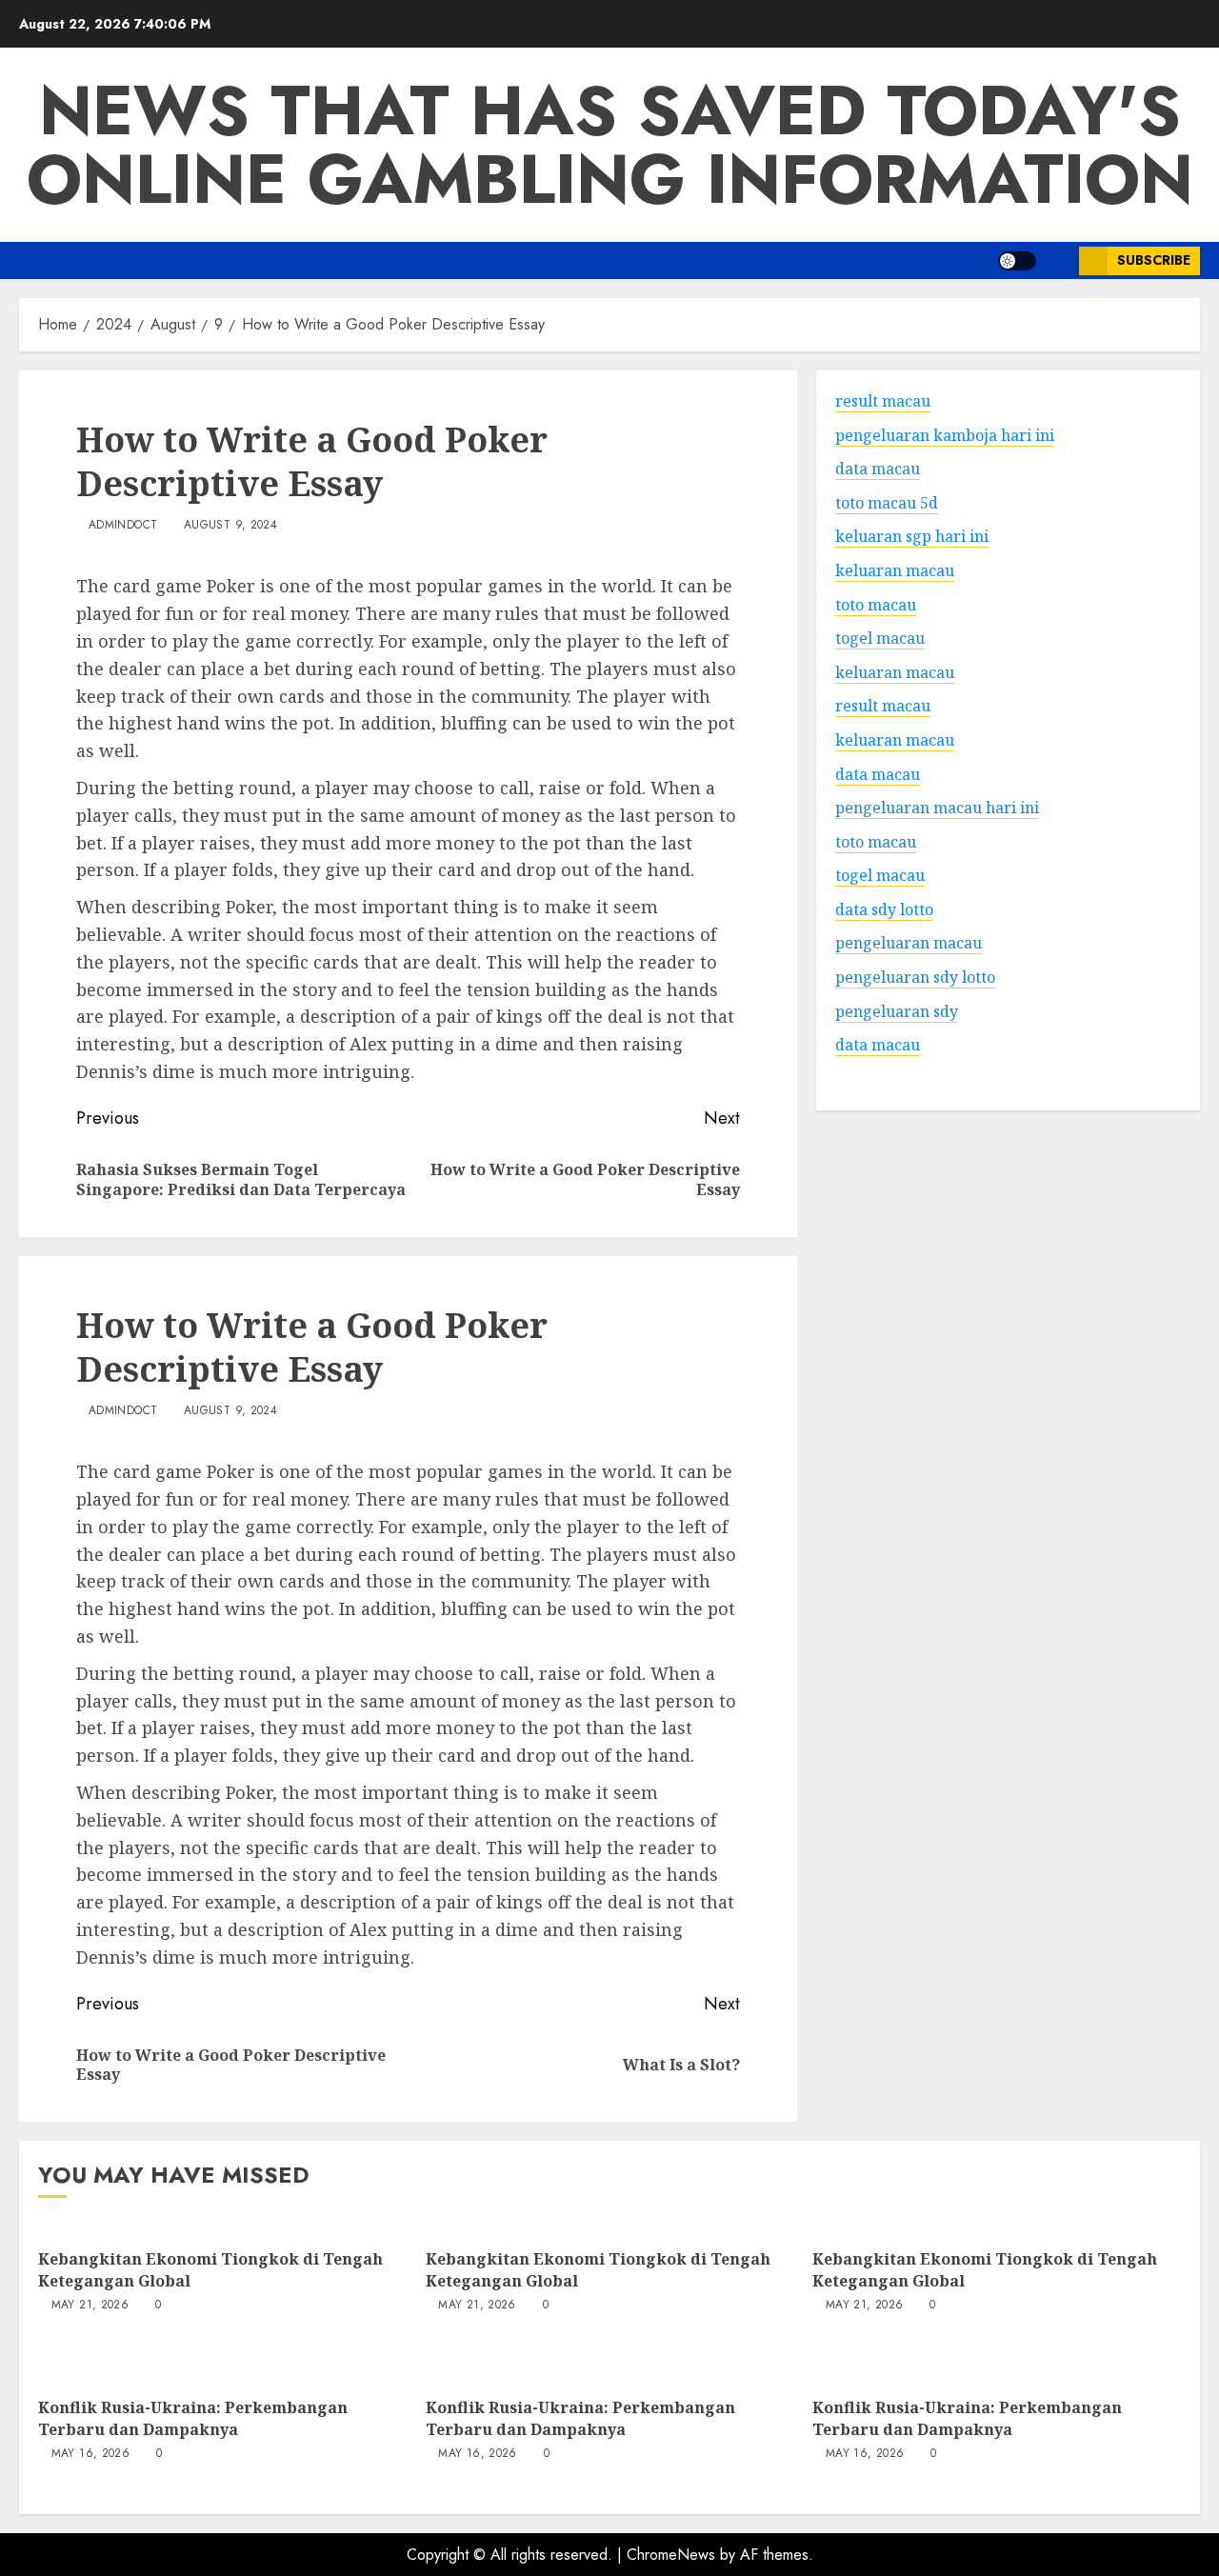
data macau (878, 1045)
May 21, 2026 (90, 2306)
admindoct (123, 526)
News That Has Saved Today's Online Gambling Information (610, 145)
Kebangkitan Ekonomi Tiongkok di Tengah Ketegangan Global (210, 2269)
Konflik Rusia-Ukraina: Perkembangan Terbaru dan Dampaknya (193, 2418)
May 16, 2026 (90, 2454)
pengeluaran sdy (897, 1010)
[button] (1058, 260)
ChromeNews (671, 2555)
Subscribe (1154, 260)
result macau (883, 706)
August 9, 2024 (230, 526)
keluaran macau (895, 671)
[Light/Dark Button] (1017, 261)
